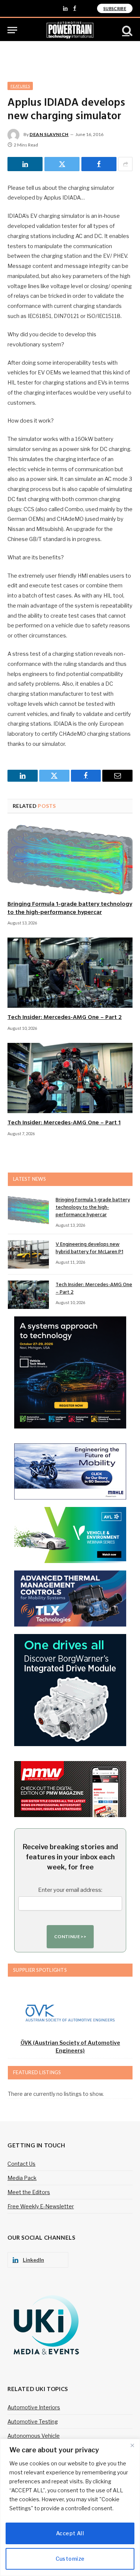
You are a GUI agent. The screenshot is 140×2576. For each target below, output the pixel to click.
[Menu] (12, 30)
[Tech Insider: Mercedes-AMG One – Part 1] (70, 1078)
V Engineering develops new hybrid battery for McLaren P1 (89, 1248)
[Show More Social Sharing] (125, 164)
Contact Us (21, 2164)
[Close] (132, 2445)
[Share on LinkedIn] (25, 164)
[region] (70, 2507)
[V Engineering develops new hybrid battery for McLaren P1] (28, 1254)
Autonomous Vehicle (34, 2436)
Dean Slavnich (49, 134)
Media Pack (22, 2178)
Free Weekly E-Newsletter (41, 2206)
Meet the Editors (29, 2192)
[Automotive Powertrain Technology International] (70, 30)
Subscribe (115, 8)
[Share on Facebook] (99, 164)
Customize (70, 2559)
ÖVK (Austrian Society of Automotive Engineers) (70, 2047)
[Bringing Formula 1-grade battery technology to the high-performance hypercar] (70, 859)
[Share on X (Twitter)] (62, 164)
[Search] (127, 30)
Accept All (70, 2533)
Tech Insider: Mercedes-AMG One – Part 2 (65, 1017)
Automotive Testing (33, 2421)
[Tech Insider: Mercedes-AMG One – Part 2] (70, 973)
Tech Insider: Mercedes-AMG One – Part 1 (64, 1123)
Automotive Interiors (34, 2407)
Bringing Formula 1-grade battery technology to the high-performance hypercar (70, 908)
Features (20, 86)
